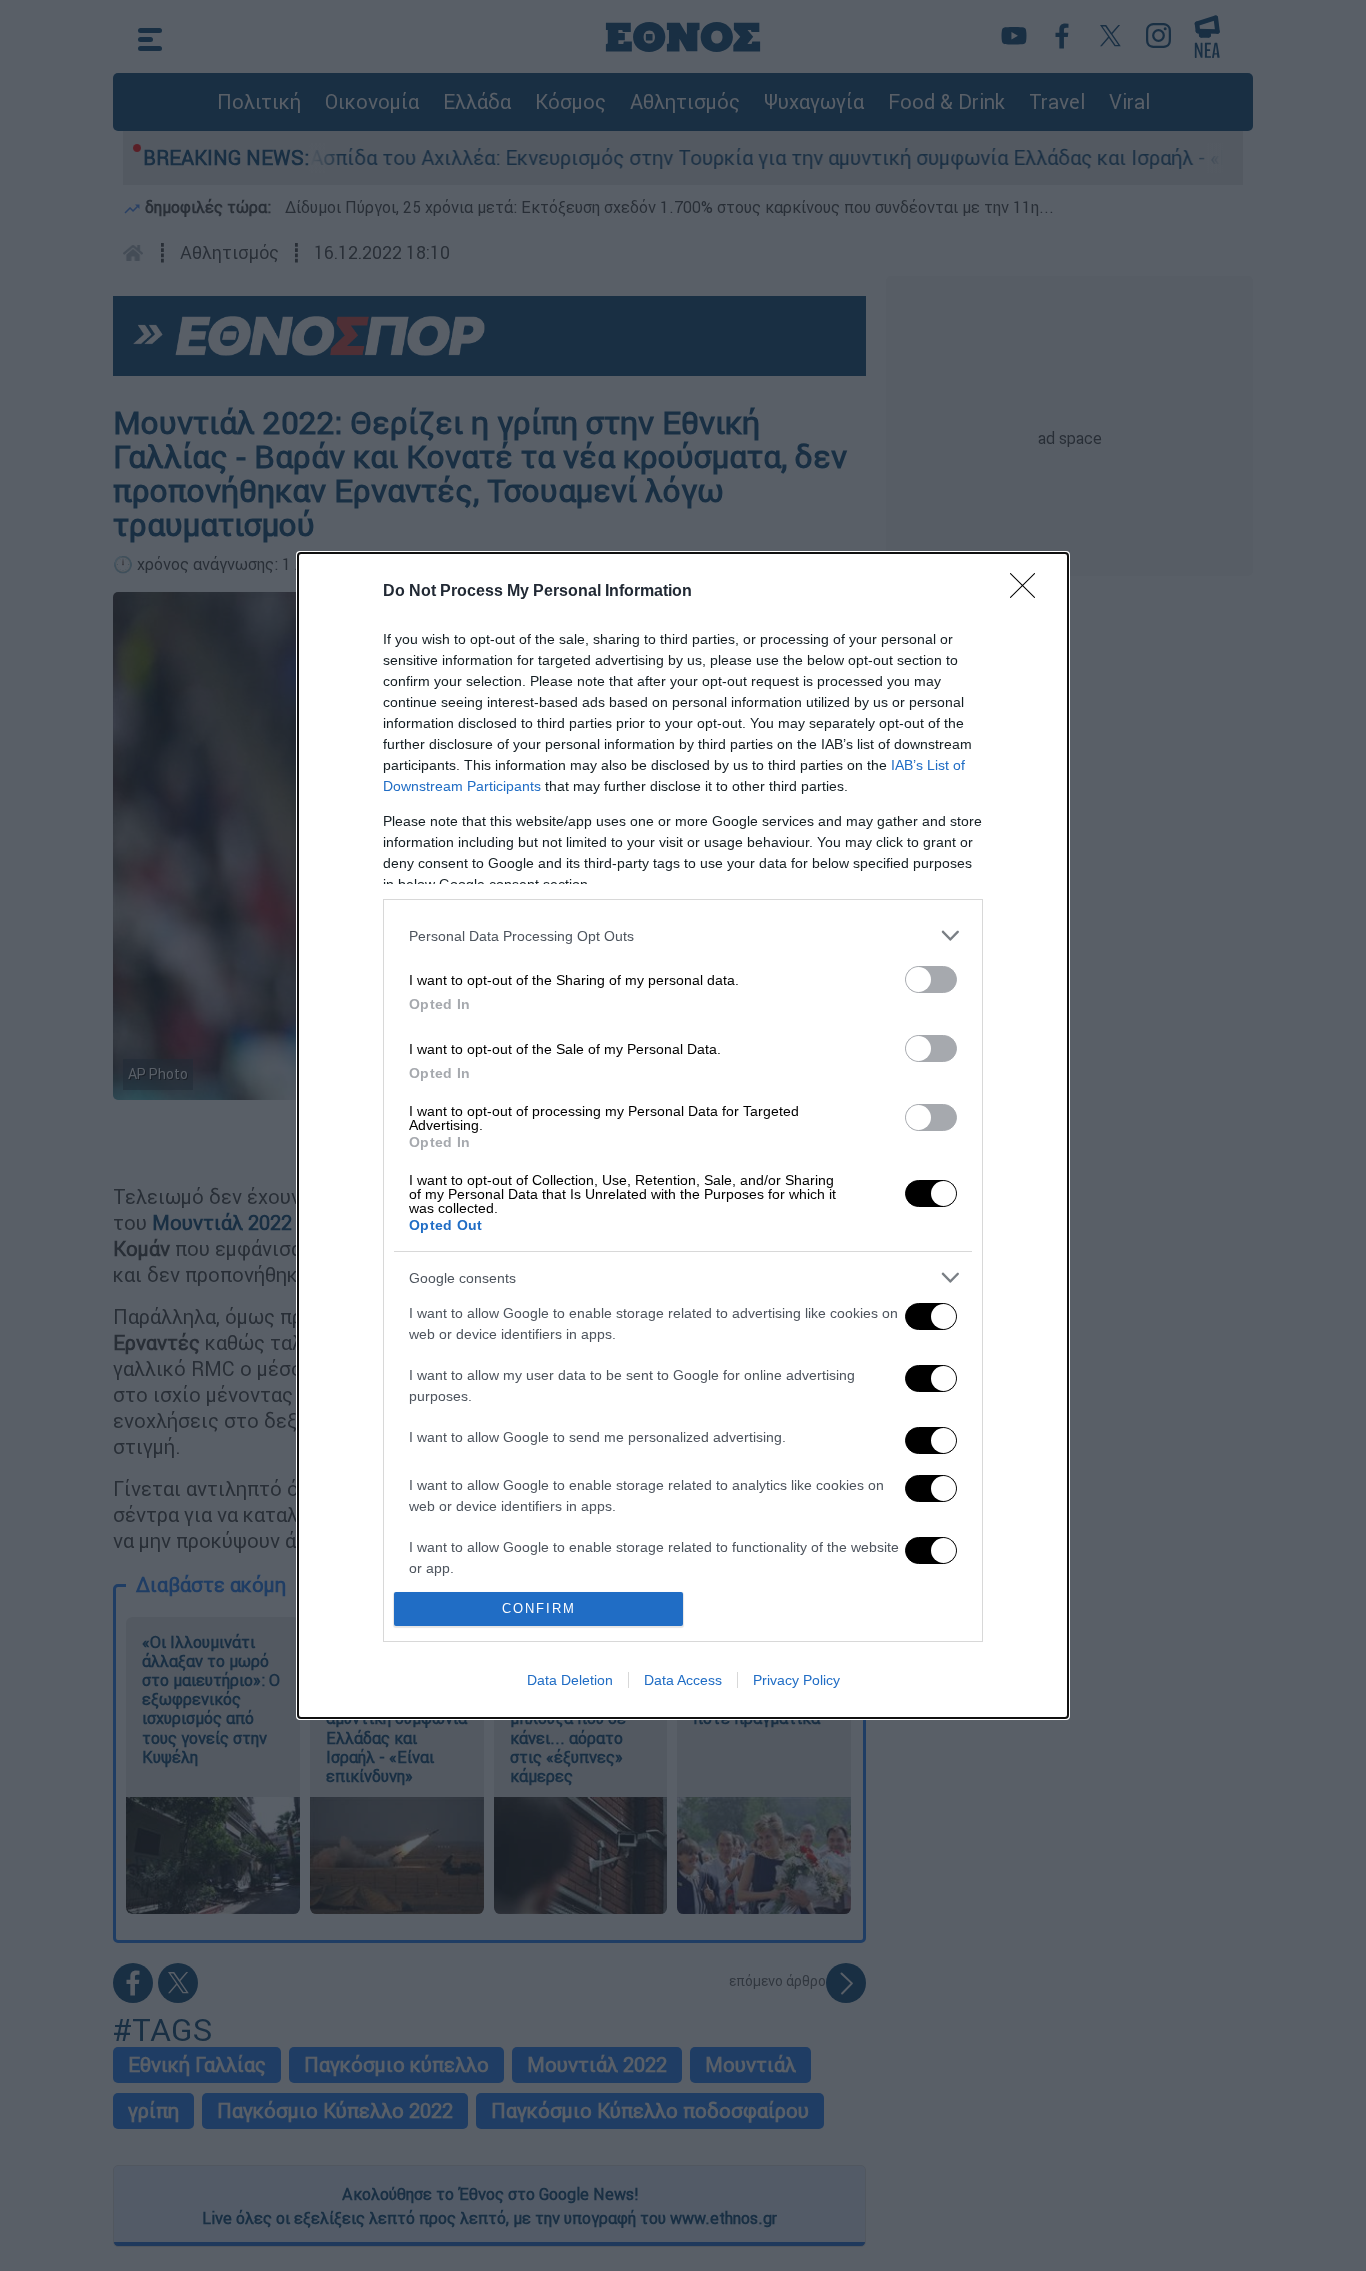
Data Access (683, 1680)
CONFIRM (539, 1608)
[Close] (1029, 592)
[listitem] (683, 935)
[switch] (931, 979)
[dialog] (683, 1135)
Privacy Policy (796, 1680)
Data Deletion (570, 1680)
